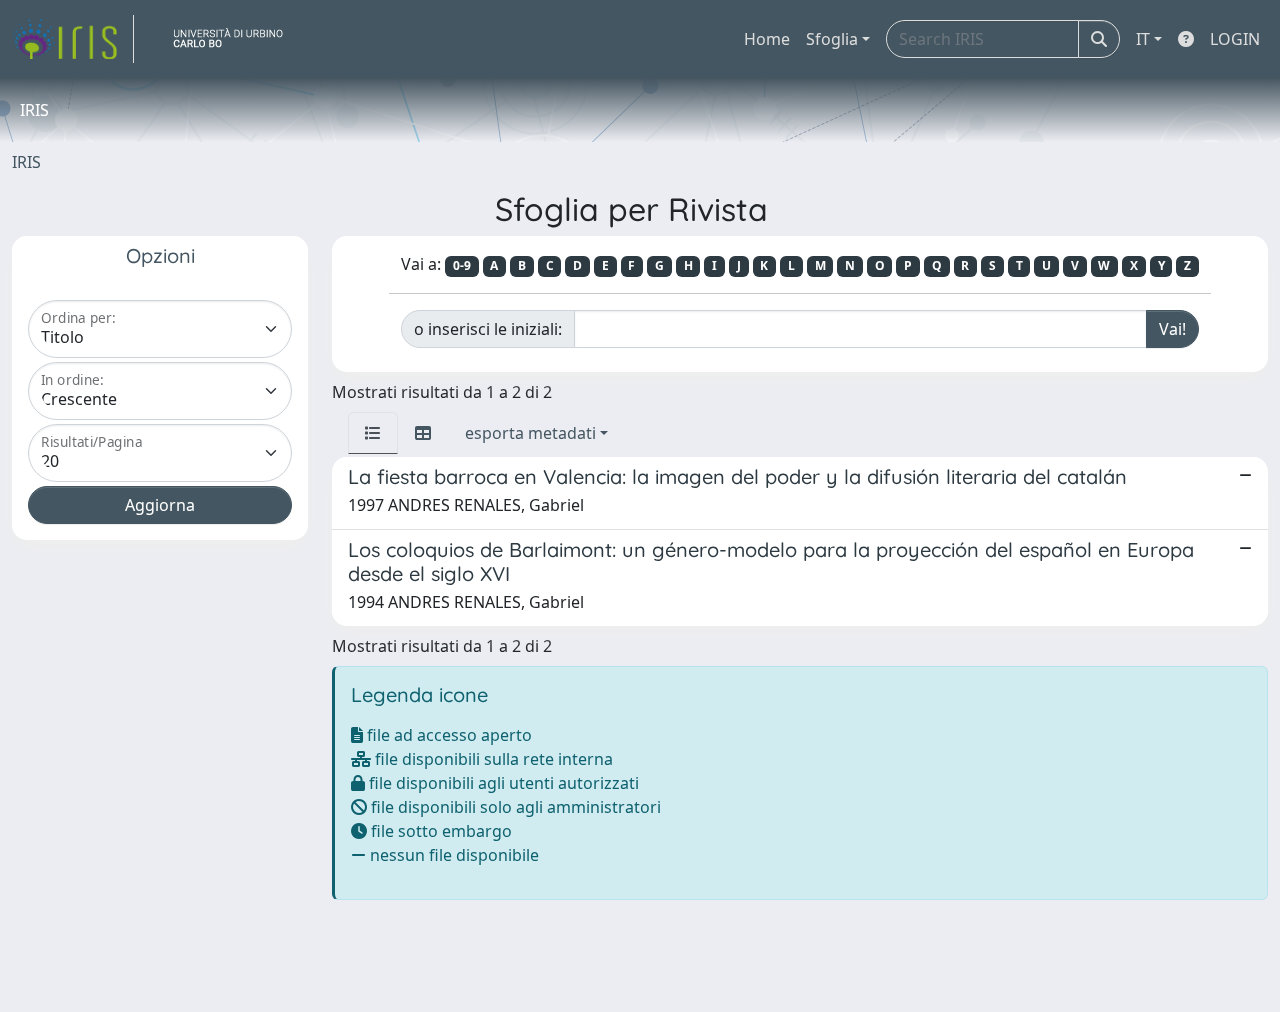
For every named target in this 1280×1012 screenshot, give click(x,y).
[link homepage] (73, 39)
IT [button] (1143, 39)
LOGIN (1235, 39)
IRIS (26, 162)
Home (767, 39)
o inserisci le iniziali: (488, 329)
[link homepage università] (236, 39)
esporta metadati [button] (530, 433)
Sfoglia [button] (832, 39)
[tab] (373, 433)
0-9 (462, 265)
